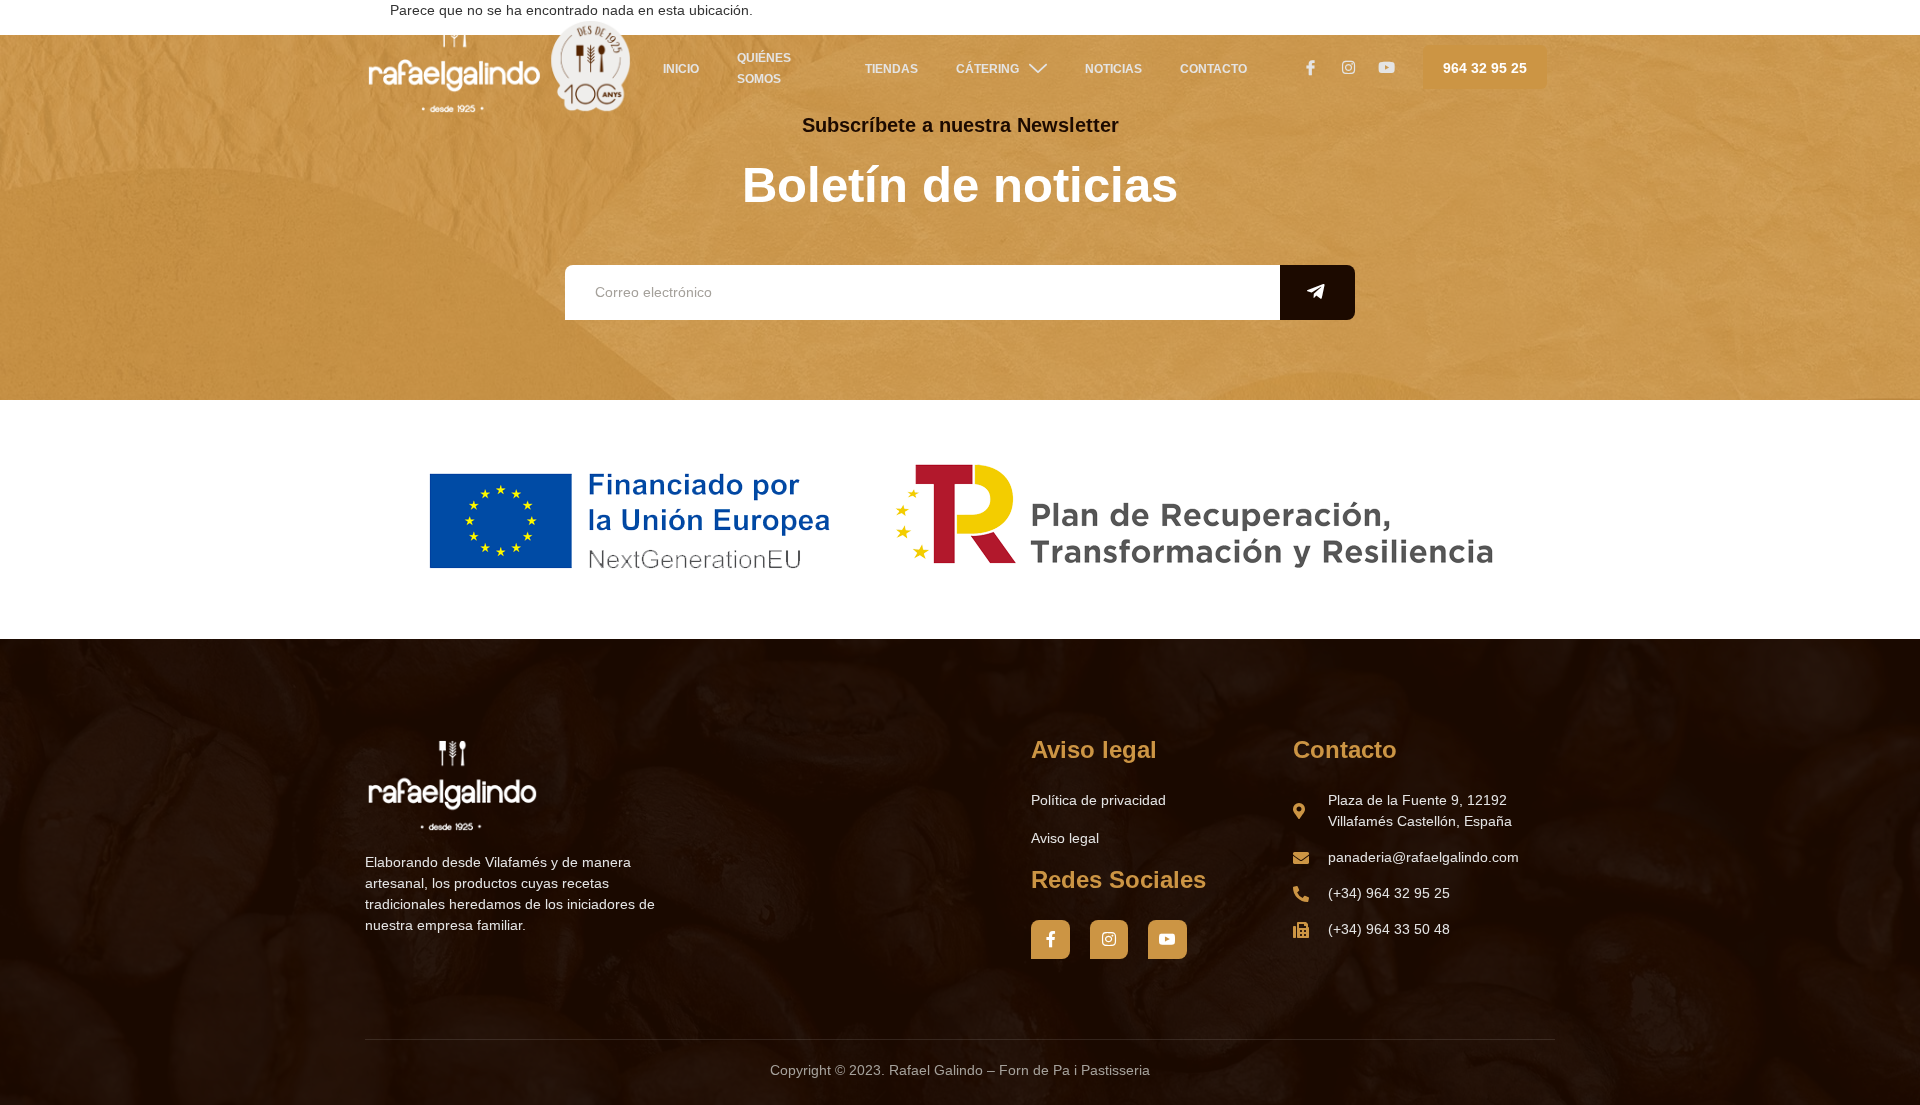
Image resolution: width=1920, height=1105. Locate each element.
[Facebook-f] (1050, 939)
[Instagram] (1109, 939)
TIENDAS (891, 69)
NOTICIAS (1113, 69)
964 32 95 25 (1485, 68)
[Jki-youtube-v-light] (1167, 939)
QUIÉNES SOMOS (764, 68)
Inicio (681, 69)
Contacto (1213, 69)
